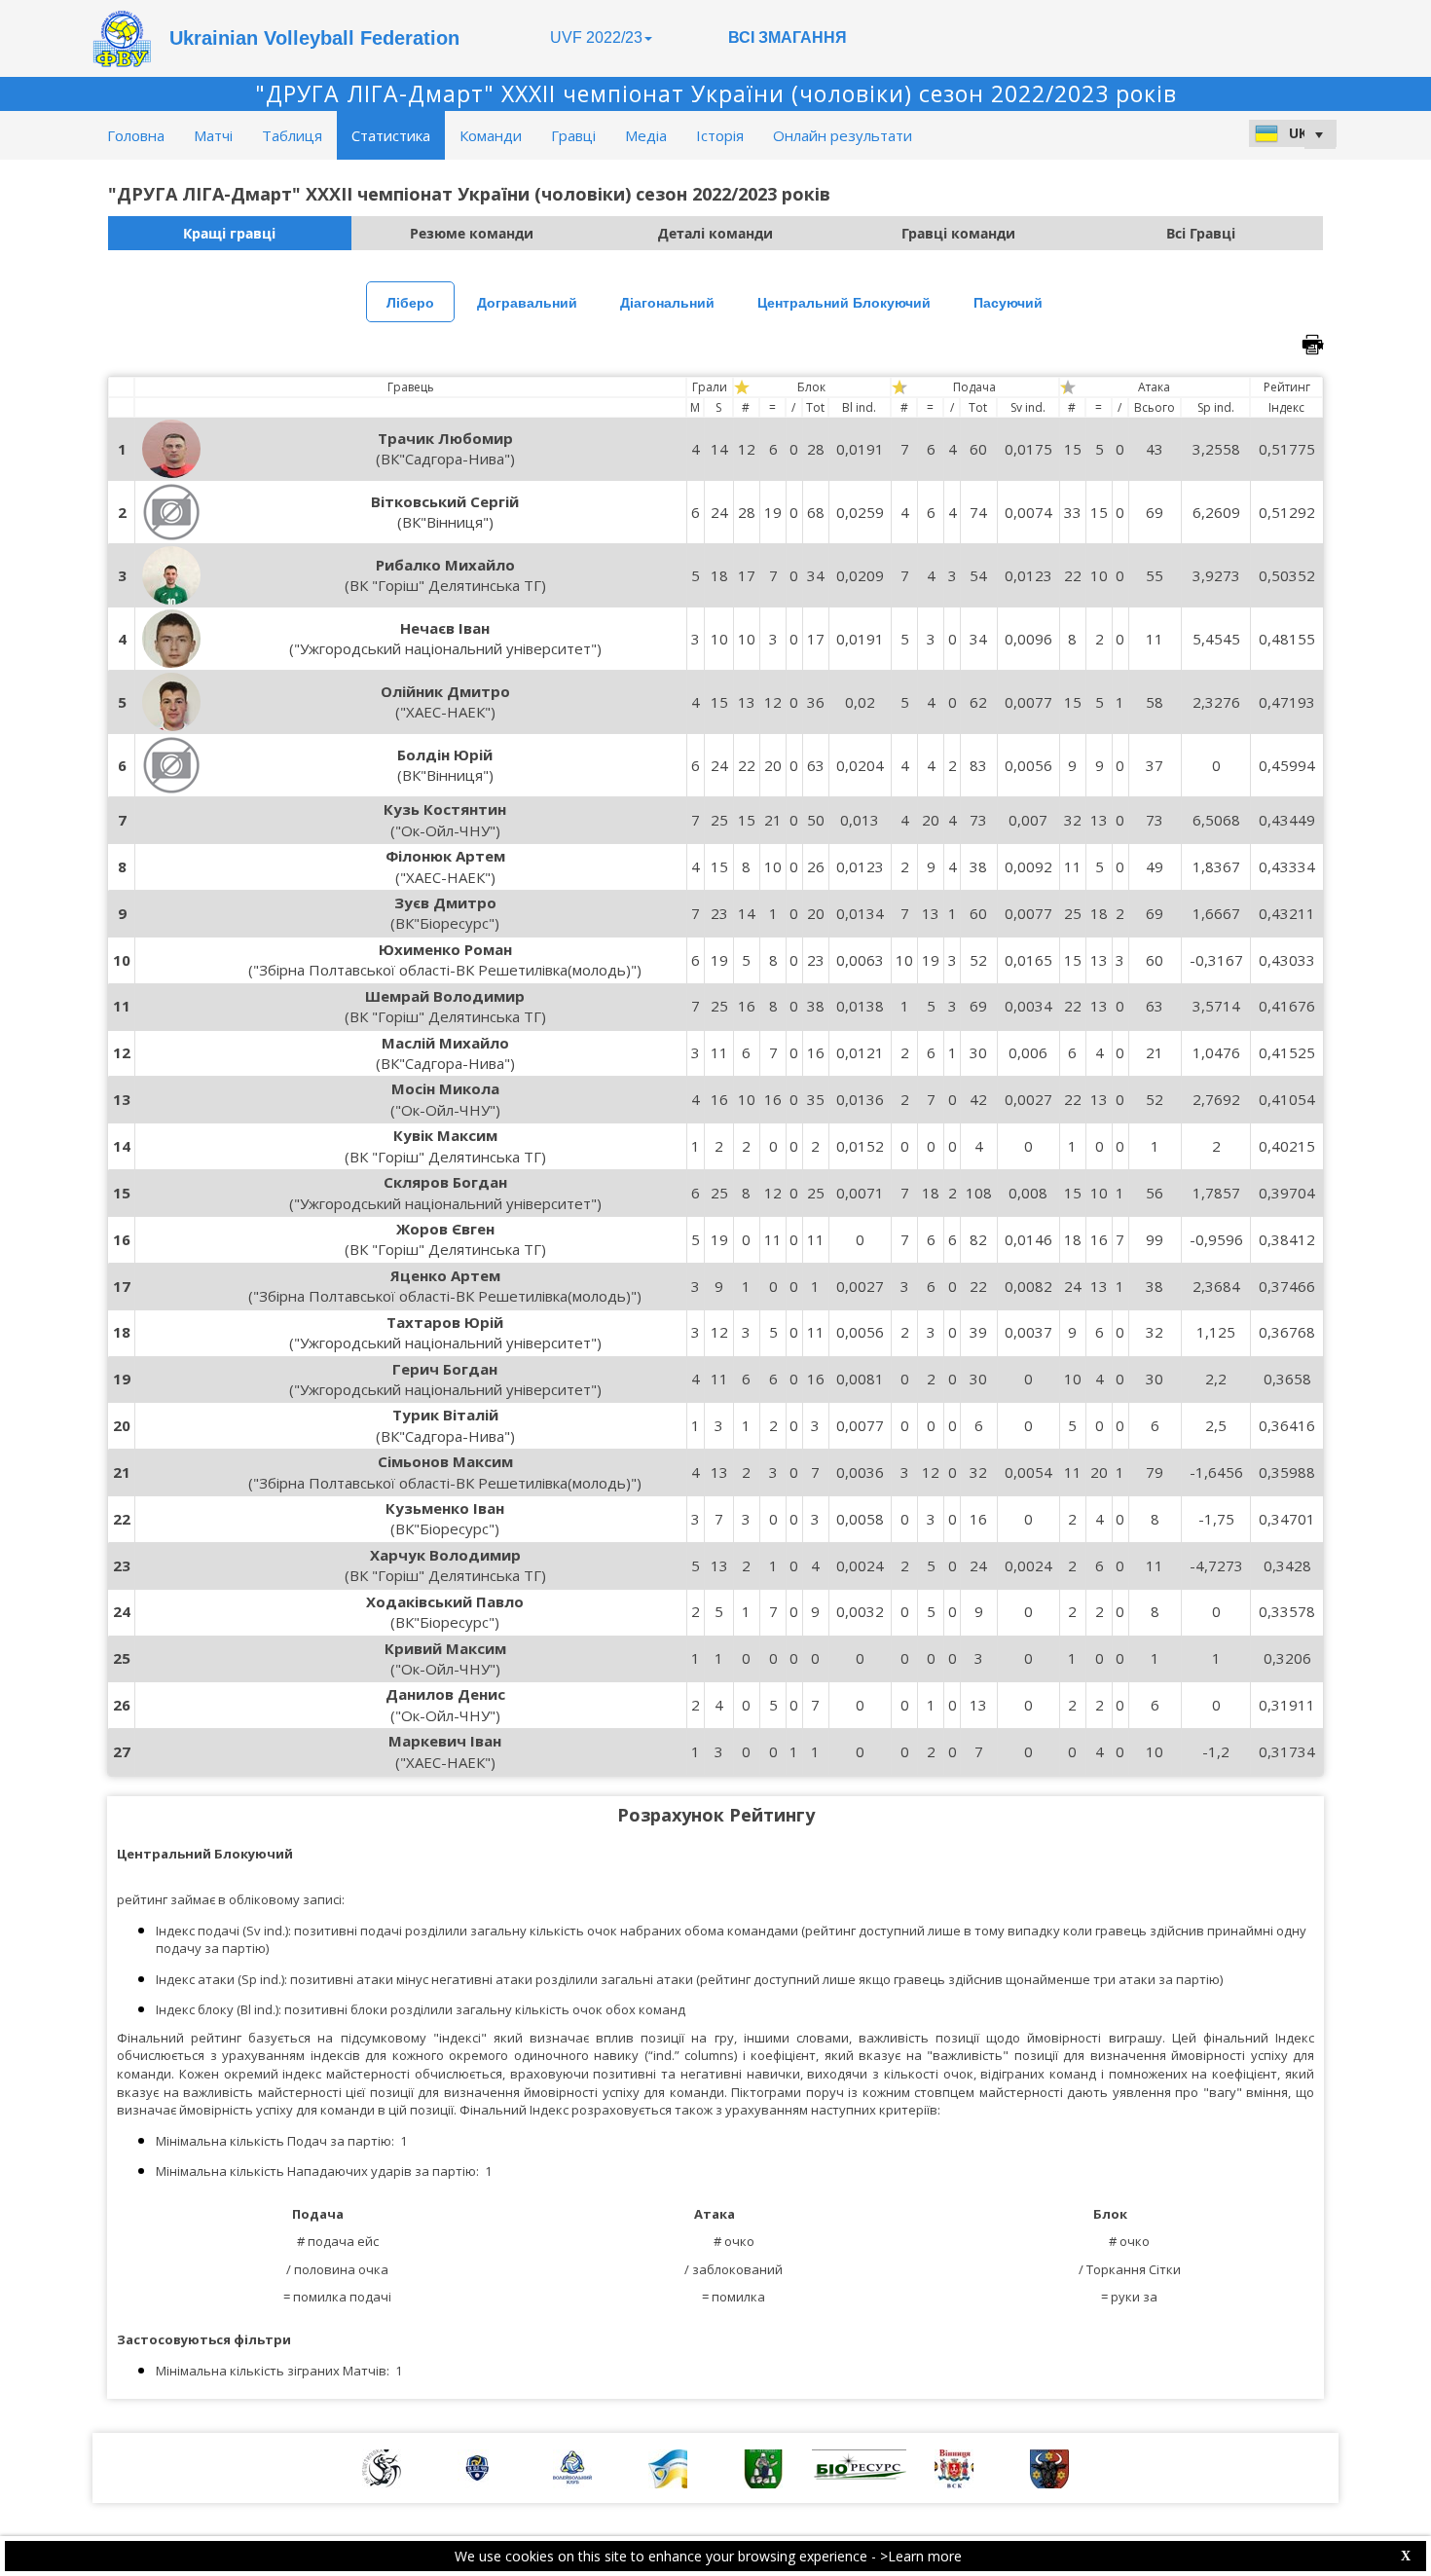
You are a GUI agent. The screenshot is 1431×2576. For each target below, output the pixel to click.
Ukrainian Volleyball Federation (314, 38)
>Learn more (921, 2556)
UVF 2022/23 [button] (596, 37)
